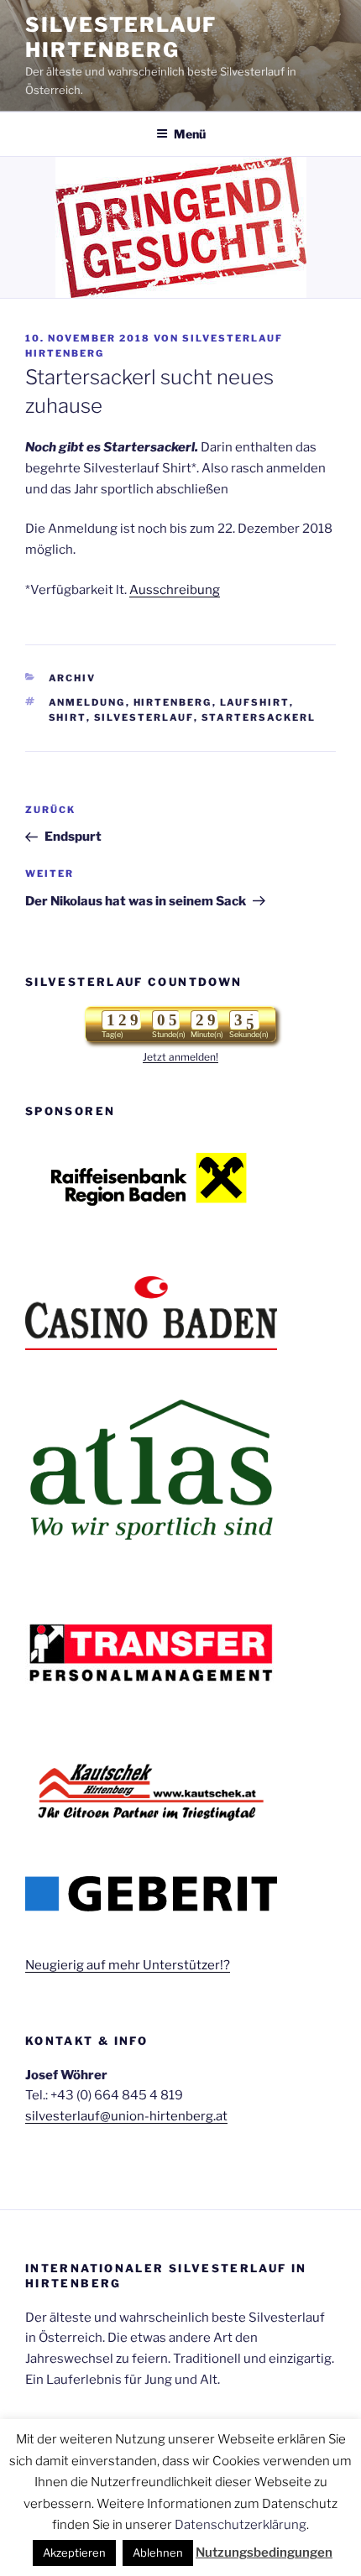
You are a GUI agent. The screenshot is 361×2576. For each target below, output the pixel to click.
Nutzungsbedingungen (264, 2553)
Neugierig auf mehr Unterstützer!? (128, 1965)
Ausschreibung (175, 590)
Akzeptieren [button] (74, 2553)
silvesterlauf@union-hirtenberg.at (126, 2116)
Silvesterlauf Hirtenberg (121, 37)
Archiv (73, 678)
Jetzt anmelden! (180, 1057)
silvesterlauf (144, 717)
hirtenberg (173, 702)
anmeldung (87, 702)
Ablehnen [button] (158, 2553)
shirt (68, 717)
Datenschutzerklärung (241, 2525)
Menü (190, 134)
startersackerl (259, 717)
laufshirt (255, 702)
